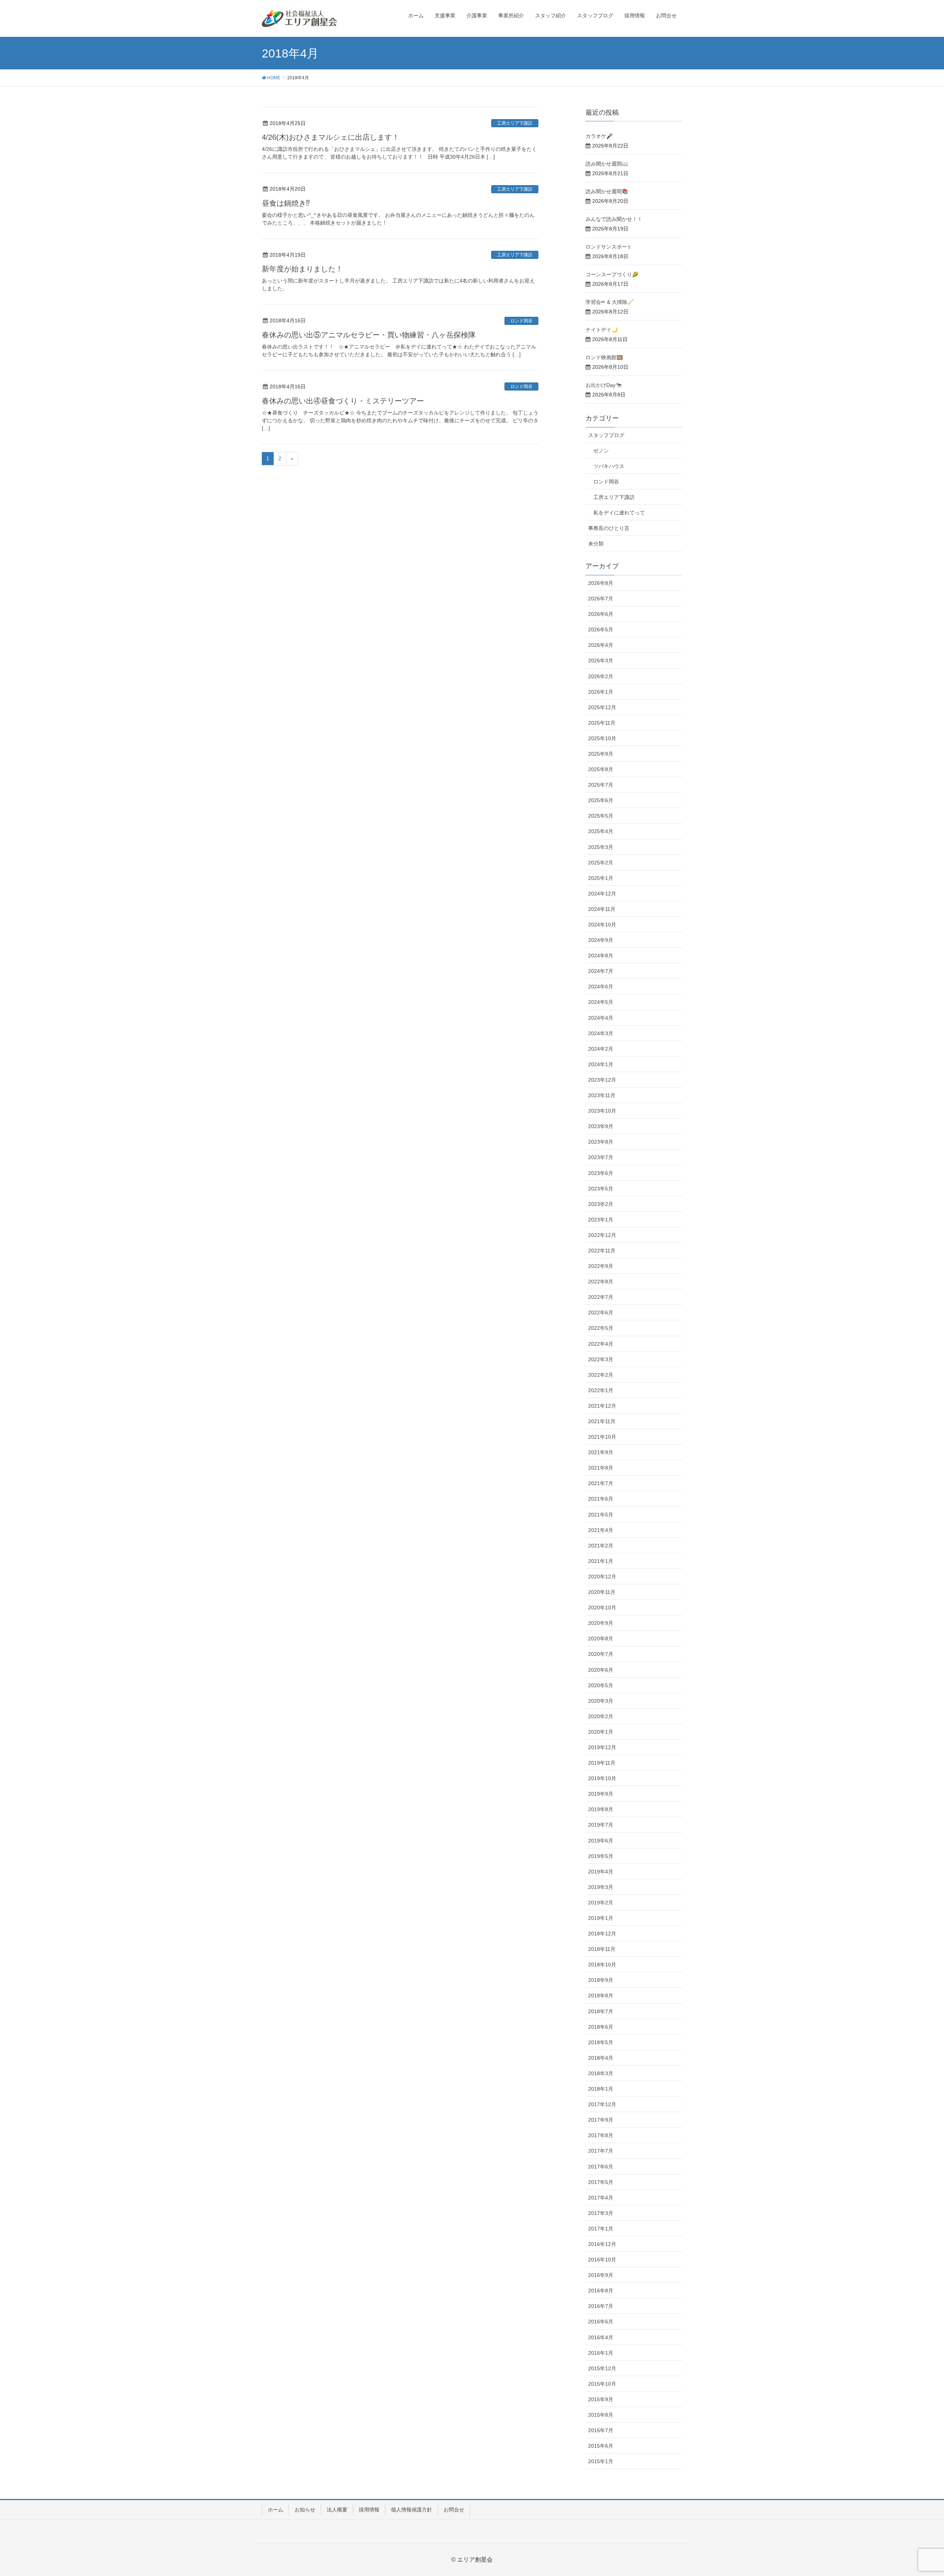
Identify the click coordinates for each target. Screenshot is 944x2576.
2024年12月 (602, 894)
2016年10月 (602, 2260)
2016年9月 (601, 2275)
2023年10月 (602, 1111)
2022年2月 (601, 1375)
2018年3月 (601, 2073)
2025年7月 (601, 785)
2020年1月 (601, 1732)
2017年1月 (601, 2229)
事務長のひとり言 (609, 528)
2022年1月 (601, 1390)
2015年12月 (602, 2368)
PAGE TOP (917, 2492)
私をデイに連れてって (619, 513)
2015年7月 (601, 2430)
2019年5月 (601, 1856)
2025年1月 (601, 878)
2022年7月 (601, 1297)
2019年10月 (602, 1778)
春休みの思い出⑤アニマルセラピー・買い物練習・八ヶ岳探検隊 (369, 335)
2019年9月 (601, 1794)
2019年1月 (601, 1918)
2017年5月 (601, 2182)
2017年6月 (601, 2167)
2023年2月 (601, 1204)
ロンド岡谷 (521, 321)
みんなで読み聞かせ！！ (614, 219)
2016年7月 (601, 2306)
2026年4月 (601, 645)
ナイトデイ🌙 (602, 330)
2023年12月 (602, 1080)
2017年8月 (601, 2135)
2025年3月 (601, 847)
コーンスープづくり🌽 (612, 274)
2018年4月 (601, 2058)
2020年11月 (602, 1592)
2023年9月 (601, 1126)
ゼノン (601, 451)
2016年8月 (601, 2291)
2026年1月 (601, 692)
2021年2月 (601, 1546)
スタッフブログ (606, 435)
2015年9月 (601, 2399)
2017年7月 (601, 2151)
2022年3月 (601, 1359)
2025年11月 (602, 723)
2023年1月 (601, 1220)
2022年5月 (601, 1328)
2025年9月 (601, 754)
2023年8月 (601, 1142)
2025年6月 (601, 800)
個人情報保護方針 (412, 2510)
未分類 (596, 544)
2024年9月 (601, 940)
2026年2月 (601, 676)
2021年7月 (601, 1483)
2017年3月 (601, 2213)
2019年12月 (602, 1747)
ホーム (275, 2510)
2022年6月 (601, 1313)
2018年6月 (601, 2027)
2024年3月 (601, 1033)
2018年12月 (602, 1934)
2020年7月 (601, 1654)
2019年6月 (601, 1841)
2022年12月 (602, 1235)
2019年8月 (601, 1809)
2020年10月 (602, 1608)
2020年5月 (601, 1685)
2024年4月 (601, 1018)
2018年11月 (602, 1949)
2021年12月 (602, 1406)
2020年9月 (601, 1623)
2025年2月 (601, 863)
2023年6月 (601, 1173)
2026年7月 (601, 599)
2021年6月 (601, 1499)
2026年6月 (601, 614)
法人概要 (337, 2510)
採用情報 (369, 2510)
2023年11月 (602, 1095)
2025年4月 (601, 831)
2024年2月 (601, 1049)
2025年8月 (601, 769)
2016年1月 (601, 2353)
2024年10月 (602, 925)
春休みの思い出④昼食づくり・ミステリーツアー (343, 401)
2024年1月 (601, 1064)
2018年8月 (601, 1996)
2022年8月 (601, 1282)
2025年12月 (602, 707)
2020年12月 (602, 1577)
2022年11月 (602, 1251)
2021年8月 (601, 1468)
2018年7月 (601, 2011)
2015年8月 (601, 2415)
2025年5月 (601, 816)
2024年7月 (601, 971)
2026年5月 (601, 630)
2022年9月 (601, 1266)
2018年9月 (601, 1980)
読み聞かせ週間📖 (607, 164)
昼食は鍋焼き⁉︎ (286, 203)
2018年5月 (601, 2042)
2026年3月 (601, 661)
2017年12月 (602, 2104)
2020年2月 (601, 1716)
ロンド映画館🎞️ (604, 357)
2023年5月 (601, 1189)
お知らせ (305, 2510)
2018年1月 (601, 2089)
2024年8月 (601, 956)
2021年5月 (601, 1515)
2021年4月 (601, 1530)
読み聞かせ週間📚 (607, 191)
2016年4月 (601, 2337)
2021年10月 (602, 1437)
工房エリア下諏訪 (515, 123)
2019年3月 (601, 1887)
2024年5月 (601, 1002)
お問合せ (454, 2510)
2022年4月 (601, 1344)
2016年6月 (601, 2322)
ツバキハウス (609, 466)
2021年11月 (602, 1421)
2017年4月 (601, 2198)
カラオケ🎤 (599, 136)
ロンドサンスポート (609, 247)
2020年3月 (601, 1701)
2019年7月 (601, 1825)
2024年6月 (601, 987)
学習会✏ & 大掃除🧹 (610, 302)
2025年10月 (602, 738)
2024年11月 (602, 909)
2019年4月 (601, 1872)
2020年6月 (601, 1670)
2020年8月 (601, 1639)
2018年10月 (602, 1965)
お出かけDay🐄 (604, 385)
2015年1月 (601, 2461)
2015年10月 (602, 2384)
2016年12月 (602, 2244)
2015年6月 (601, 2446)
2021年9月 (601, 1452)
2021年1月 (601, 1561)
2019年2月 (601, 1903)
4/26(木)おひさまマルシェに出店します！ (331, 137)
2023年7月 (601, 1157)
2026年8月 (601, 583)
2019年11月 (602, 1763)
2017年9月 (601, 2120)
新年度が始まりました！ (302, 269)
